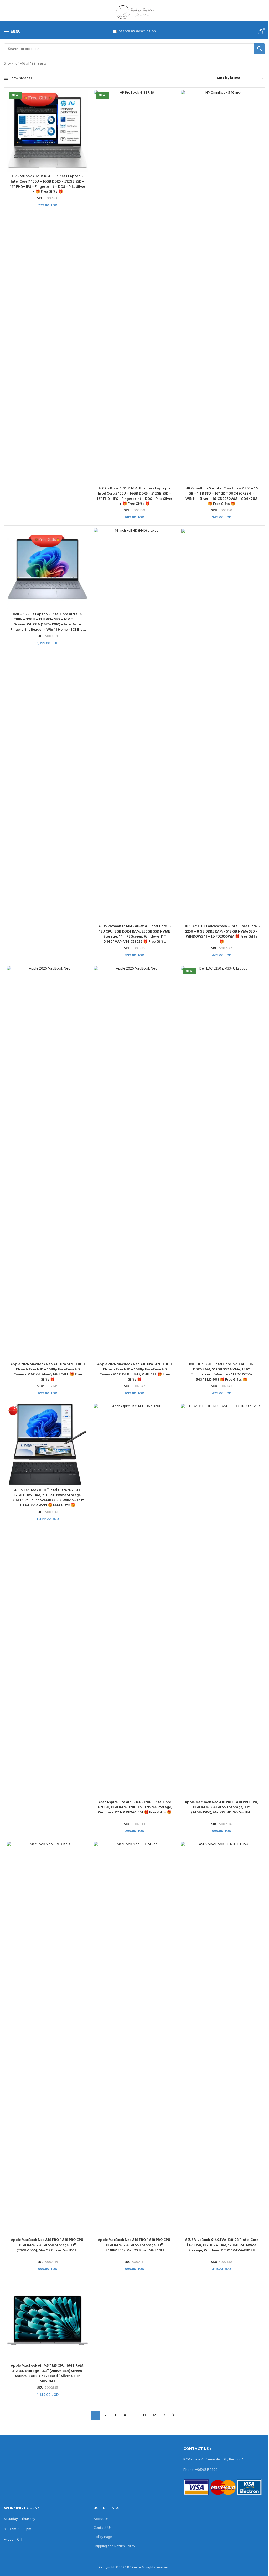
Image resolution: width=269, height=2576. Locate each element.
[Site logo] (135, 12)
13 (164, 2415)
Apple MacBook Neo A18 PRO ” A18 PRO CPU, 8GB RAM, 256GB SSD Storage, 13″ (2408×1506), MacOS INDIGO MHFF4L (221, 1807)
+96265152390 (206, 2470)
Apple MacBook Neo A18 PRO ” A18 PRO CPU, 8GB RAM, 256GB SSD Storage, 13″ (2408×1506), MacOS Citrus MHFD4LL (48, 2245)
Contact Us (102, 2528)
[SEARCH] (260, 49)
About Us (101, 2519)
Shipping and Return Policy (114, 2546)
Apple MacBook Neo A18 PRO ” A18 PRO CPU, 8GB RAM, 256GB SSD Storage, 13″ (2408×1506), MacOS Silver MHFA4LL (134, 2245)
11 (144, 2415)
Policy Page (103, 2537)
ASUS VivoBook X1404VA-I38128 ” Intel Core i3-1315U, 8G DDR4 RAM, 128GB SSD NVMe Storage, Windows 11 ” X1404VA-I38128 (222, 2245)
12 (154, 2415)
